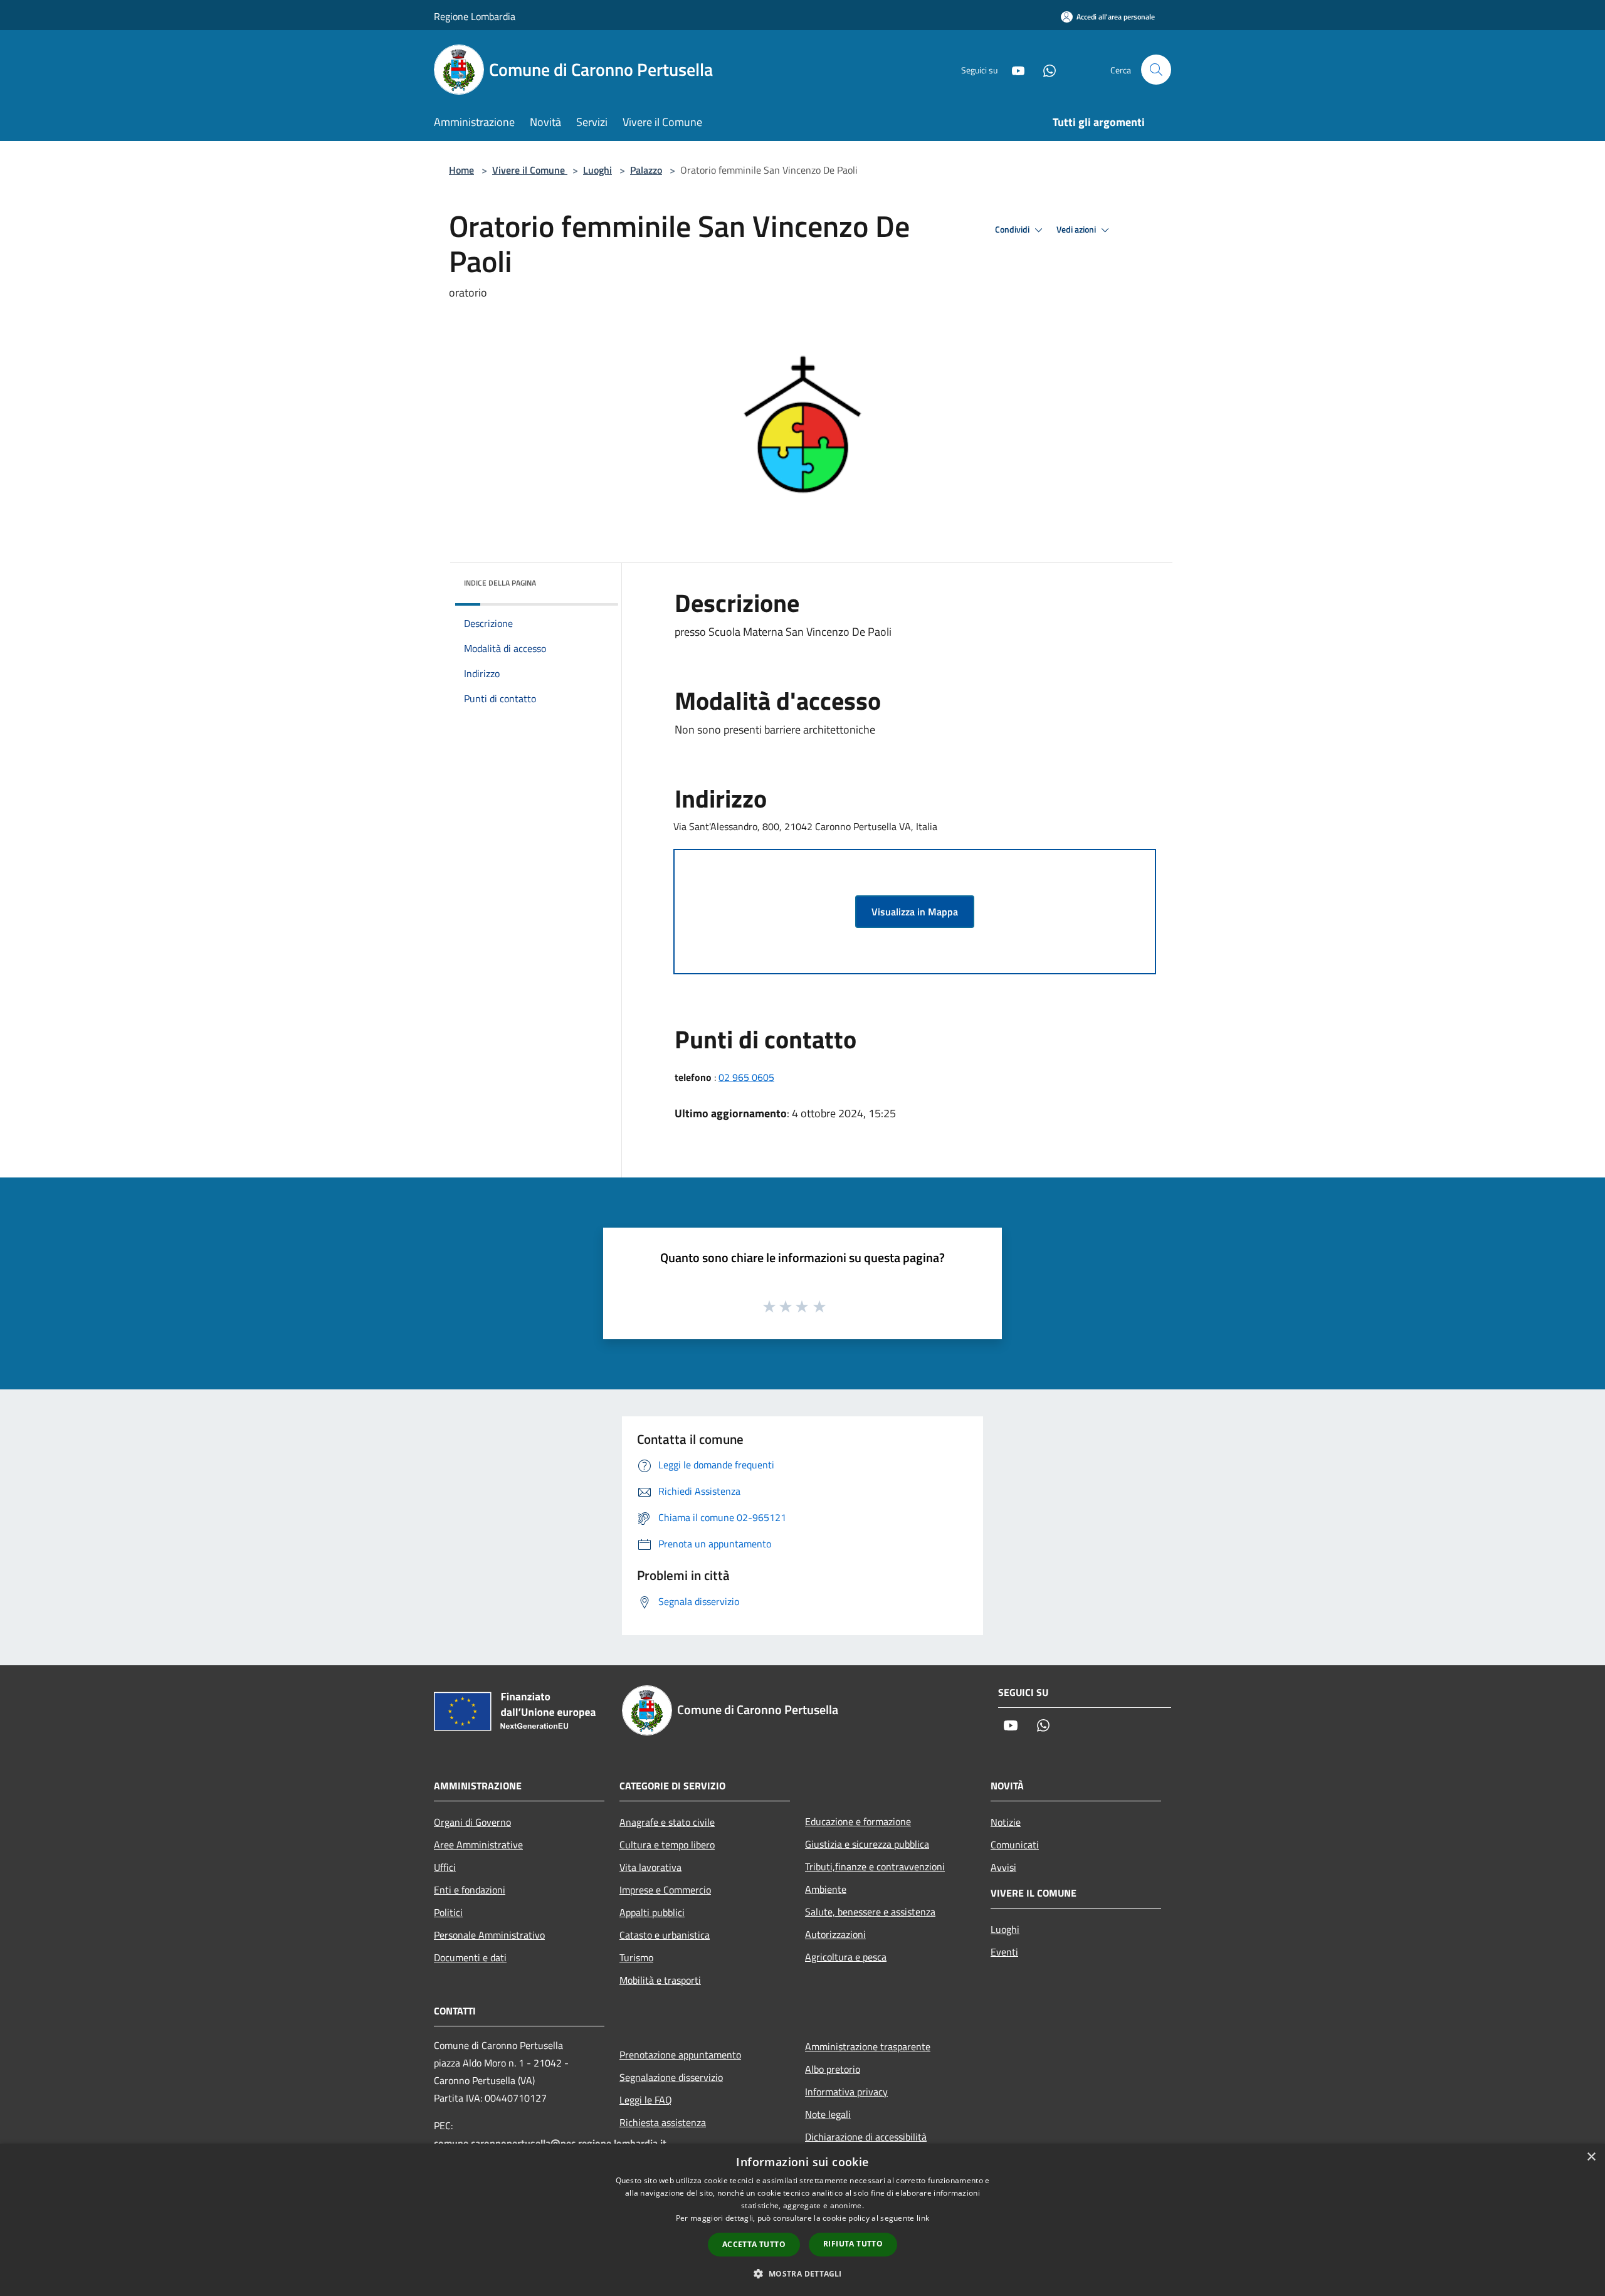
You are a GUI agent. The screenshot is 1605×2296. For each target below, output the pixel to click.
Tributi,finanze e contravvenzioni (875, 1867)
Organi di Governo (472, 1822)
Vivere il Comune (530, 170)
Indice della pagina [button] (500, 583)
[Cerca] (1156, 70)
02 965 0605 (746, 1077)
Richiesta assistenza (663, 2122)
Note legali (828, 2114)
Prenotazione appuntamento (680, 2055)
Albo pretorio (833, 2069)
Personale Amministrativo (489, 1935)
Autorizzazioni (835, 1934)
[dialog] (802, 2220)
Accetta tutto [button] (754, 2244)
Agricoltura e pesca (846, 1957)
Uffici (445, 1867)
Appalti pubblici (652, 1912)
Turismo (636, 1957)
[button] (802, 2273)
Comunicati (1015, 1845)
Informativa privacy (846, 2092)
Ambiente (826, 1889)
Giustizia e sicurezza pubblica (867, 1844)
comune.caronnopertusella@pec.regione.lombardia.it (550, 2143)
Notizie (1006, 1822)
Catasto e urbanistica (665, 1935)
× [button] (1591, 2157)
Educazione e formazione (858, 1821)
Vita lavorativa (650, 1867)
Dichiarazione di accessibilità (866, 2137)
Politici (448, 1912)
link (923, 2218)
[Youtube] (1013, 69)
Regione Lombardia (475, 16)
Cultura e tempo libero (667, 1845)
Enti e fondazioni (470, 1890)
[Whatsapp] (1045, 69)
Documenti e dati (470, 1957)
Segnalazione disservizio (671, 2077)
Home (461, 170)
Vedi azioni (1077, 229)
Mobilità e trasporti (660, 1980)
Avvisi (1003, 1867)
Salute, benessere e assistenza (870, 1912)
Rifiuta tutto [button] (853, 2244)
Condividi (1013, 229)
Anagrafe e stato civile (667, 1822)
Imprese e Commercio (665, 1890)
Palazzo (646, 170)
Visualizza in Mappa (915, 912)
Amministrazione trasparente (868, 2046)
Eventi (1004, 1952)
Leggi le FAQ (646, 2100)
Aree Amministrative (478, 1845)
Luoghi (597, 170)
